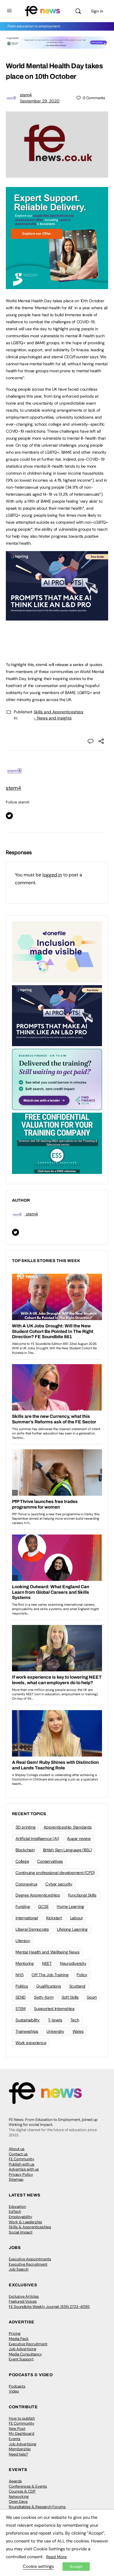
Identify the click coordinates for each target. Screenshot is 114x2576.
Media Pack (19, 2339)
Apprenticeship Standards (68, 1827)
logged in (52, 875)
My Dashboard (21, 2433)
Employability (20, 2217)
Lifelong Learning (72, 1929)
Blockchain (25, 1850)
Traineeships (27, 2031)
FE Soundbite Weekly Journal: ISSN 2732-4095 (49, 2307)
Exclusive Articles (24, 2296)
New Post (17, 2429)
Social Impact (21, 2232)
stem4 (26, 95)
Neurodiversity (73, 1963)
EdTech (15, 2211)
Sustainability (28, 2020)
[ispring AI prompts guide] (57, 617)
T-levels (55, 2020)
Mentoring (25, 1963)
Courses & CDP (22, 2491)
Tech (75, 2020)
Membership (20, 2449)
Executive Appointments (30, 2259)
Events (15, 2439)
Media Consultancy (25, 2354)
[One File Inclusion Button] (57, 951)
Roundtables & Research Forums (37, 2507)
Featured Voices (23, 2301)
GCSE (43, 1906)
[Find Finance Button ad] (57, 1079)
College (22, 1861)
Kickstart (54, 1918)
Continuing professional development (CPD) (55, 1873)
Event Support (21, 2359)
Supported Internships (54, 2009)
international (27, 1918)
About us (17, 2149)
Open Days (18, 2501)
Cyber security (59, 1884)
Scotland (77, 1986)
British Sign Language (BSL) (68, 1850)
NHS (19, 1975)
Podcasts (17, 2386)
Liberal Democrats (32, 1929)
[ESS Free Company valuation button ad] (57, 1143)
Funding (23, 1906)
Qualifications (49, 1986)
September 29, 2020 (40, 101)
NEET (47, 1963)
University (55, 2031)
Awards (15, 2481)
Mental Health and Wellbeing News (47, 1952)
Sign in (97, 11)
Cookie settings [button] (38, 2566)
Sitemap (16, 2179)
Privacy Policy (21, 2174)
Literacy (23, 1941)
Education (17, 2207)
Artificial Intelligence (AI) (37, 1838)
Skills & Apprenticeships (30, 2227)
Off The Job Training (50, 1975)
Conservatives (50, 1861)
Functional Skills (82, 1895)
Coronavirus (26, 1884)
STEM (21, 2009)
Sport (92, 1997)
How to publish (22, 2418)
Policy (82, 1975)
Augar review (79, 1838)
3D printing (25, 1827)
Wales (78, 2031)
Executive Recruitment (28, 2264)
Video (14, 2391)
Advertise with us (24, 2169)
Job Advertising (23, 2349)
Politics (22, 1986)
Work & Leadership (25, 2222)
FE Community (21, 2159)
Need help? (18, 2454)
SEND (21, 1997)
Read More (56, 2557)
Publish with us (22, 2164)
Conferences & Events (28, 2486)
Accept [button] (76, 2567)
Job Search (19, 2269)
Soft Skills (70, 1997)
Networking (19, 2497)
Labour (77, 1918)
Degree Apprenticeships (38, 1895)
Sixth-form (44, 1997)
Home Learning (70, 1906)
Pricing (15, 2333)
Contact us (18, 2154)
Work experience (31, 2043)
